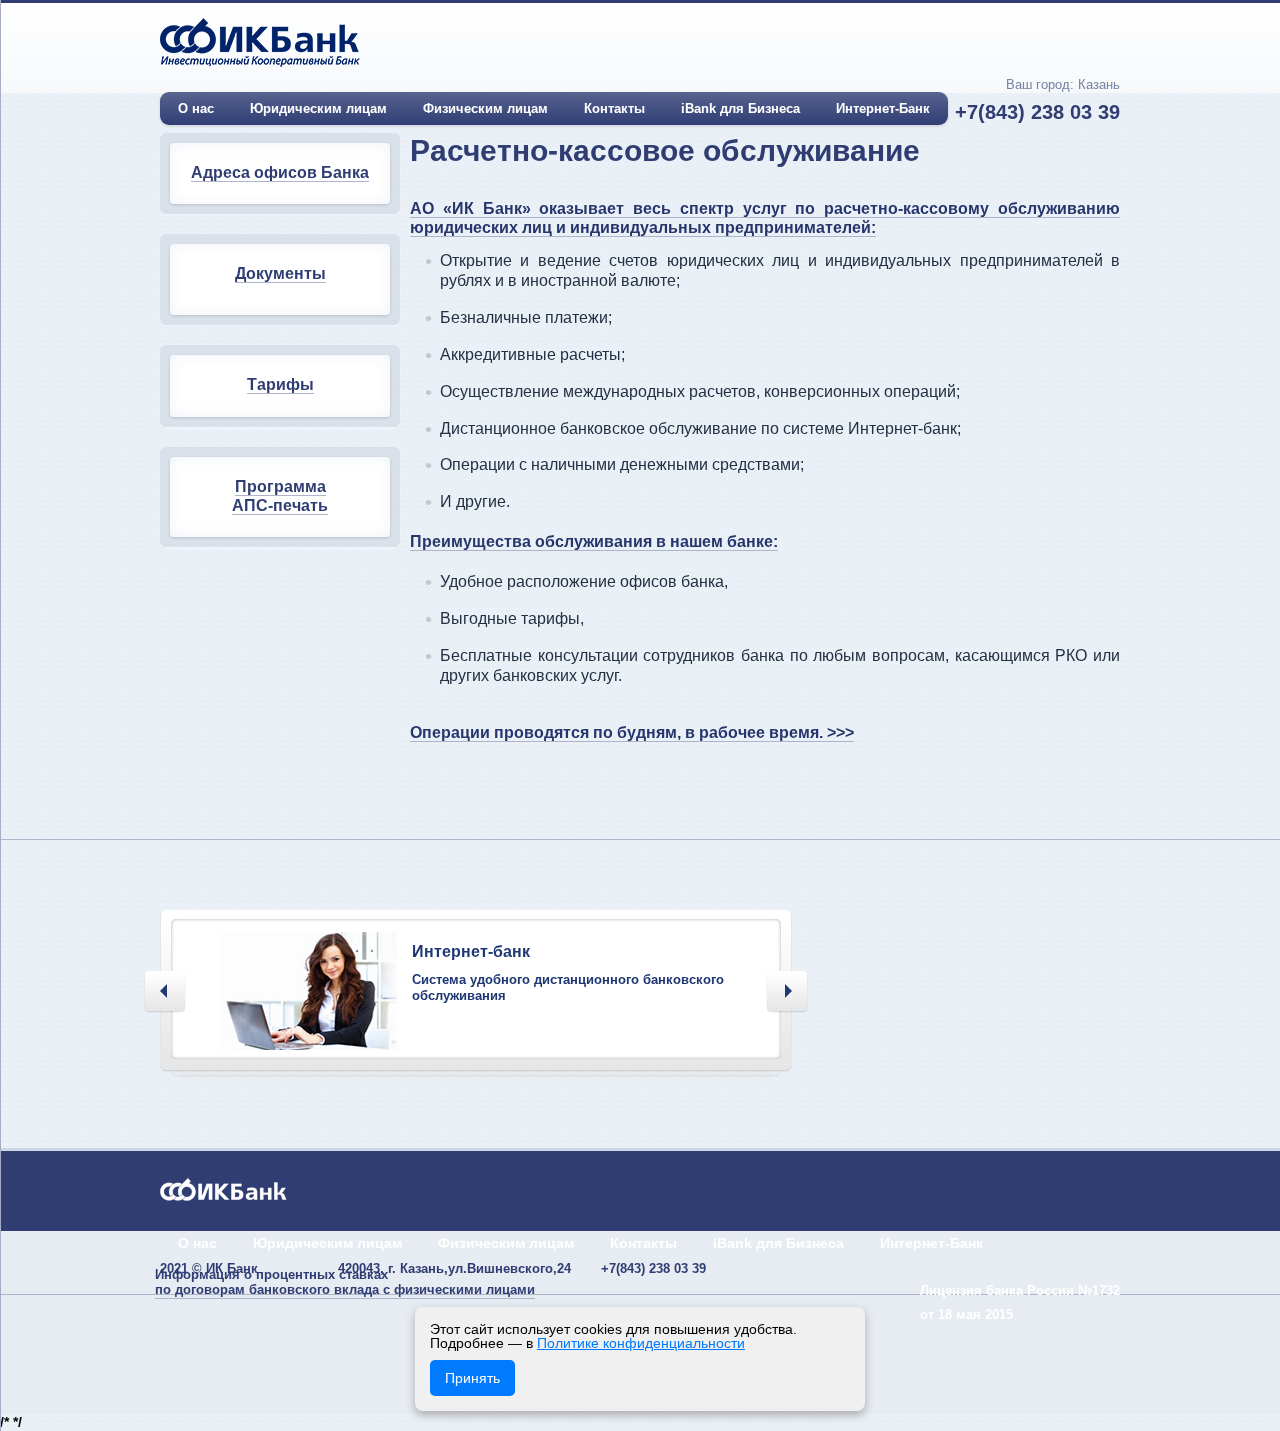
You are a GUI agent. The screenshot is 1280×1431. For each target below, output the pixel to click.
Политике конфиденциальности (641, 1343)
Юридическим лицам (318, 108)
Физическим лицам (485, 108)
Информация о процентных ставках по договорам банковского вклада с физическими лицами (345, 1282)
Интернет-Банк (883, 108)
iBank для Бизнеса (740, 108)
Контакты (614, 108)
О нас (196, 108)
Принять (472, 1378)
